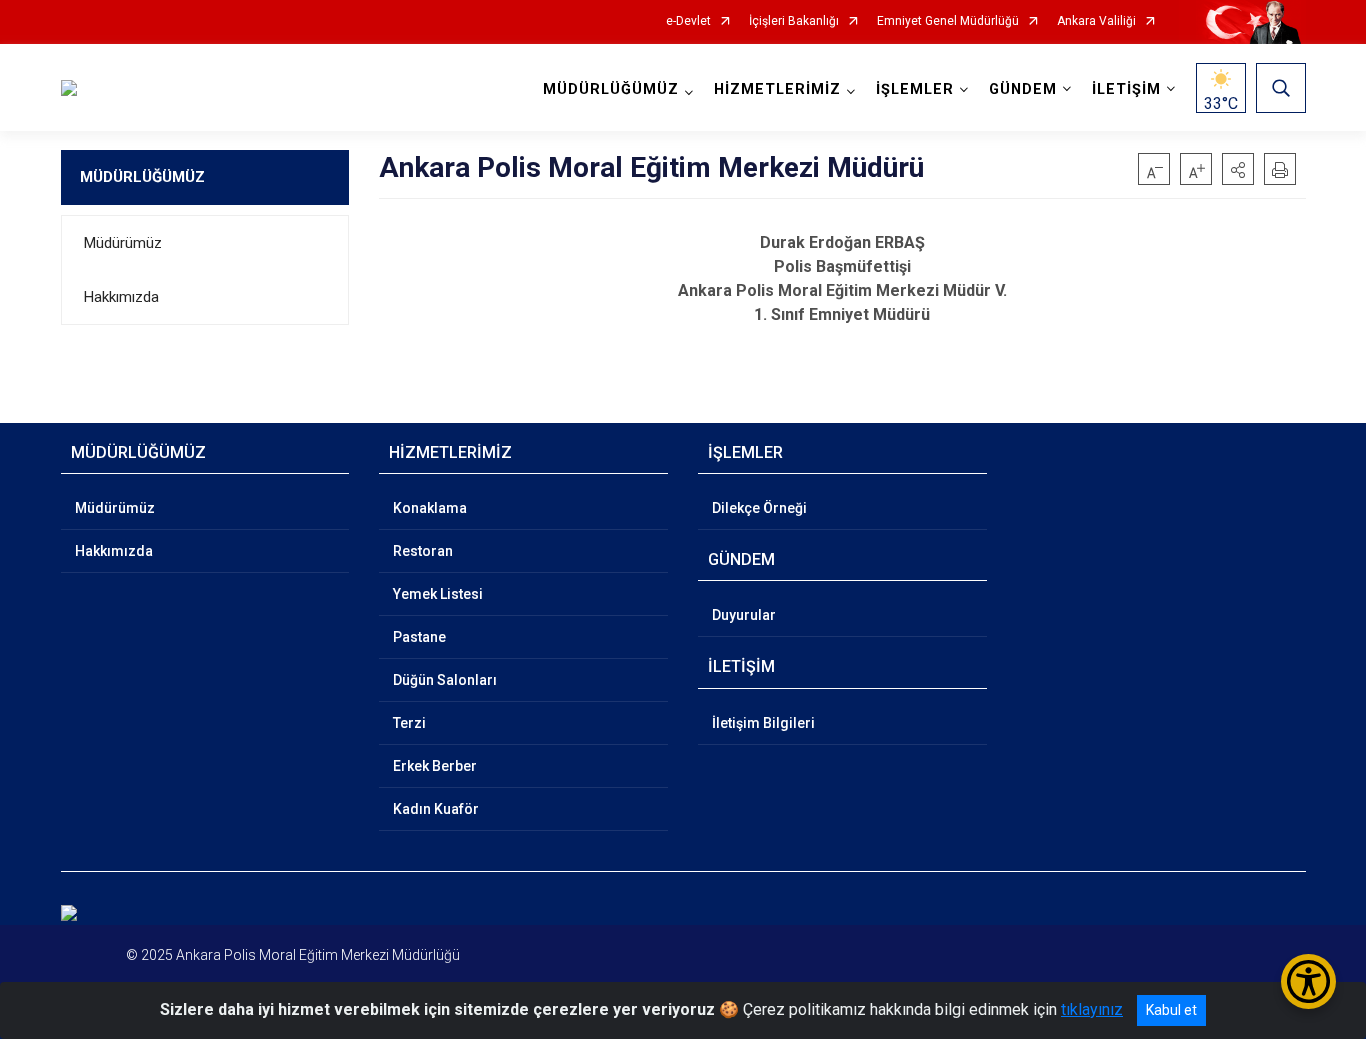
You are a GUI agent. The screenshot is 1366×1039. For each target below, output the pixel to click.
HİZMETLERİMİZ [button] (777, 89)
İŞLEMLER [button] (915, 89)
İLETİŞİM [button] (1126, 89)
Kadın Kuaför (436, 809)
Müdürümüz (123, 243)
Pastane (419, 637)
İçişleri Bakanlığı (794, 21)
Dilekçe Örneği (759, 508)
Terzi (409, 723)
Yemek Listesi (438, 594)
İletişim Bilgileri (763, 723)
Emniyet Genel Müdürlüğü (948, 21)
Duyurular (744, 615)
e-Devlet (688, 21)
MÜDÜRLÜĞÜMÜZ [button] (611, 89)
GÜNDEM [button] (1023, 89)
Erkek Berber (435, 766)
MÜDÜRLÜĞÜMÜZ (142, 177)
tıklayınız (1092, 1009)
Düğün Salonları (445, 680)
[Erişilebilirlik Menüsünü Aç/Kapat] (1308, 981)
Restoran (423, 551)
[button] (1238, 169)
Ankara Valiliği (1096, 21)
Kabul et (1171, 1010)
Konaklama (430, 508)
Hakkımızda (121, 297)
